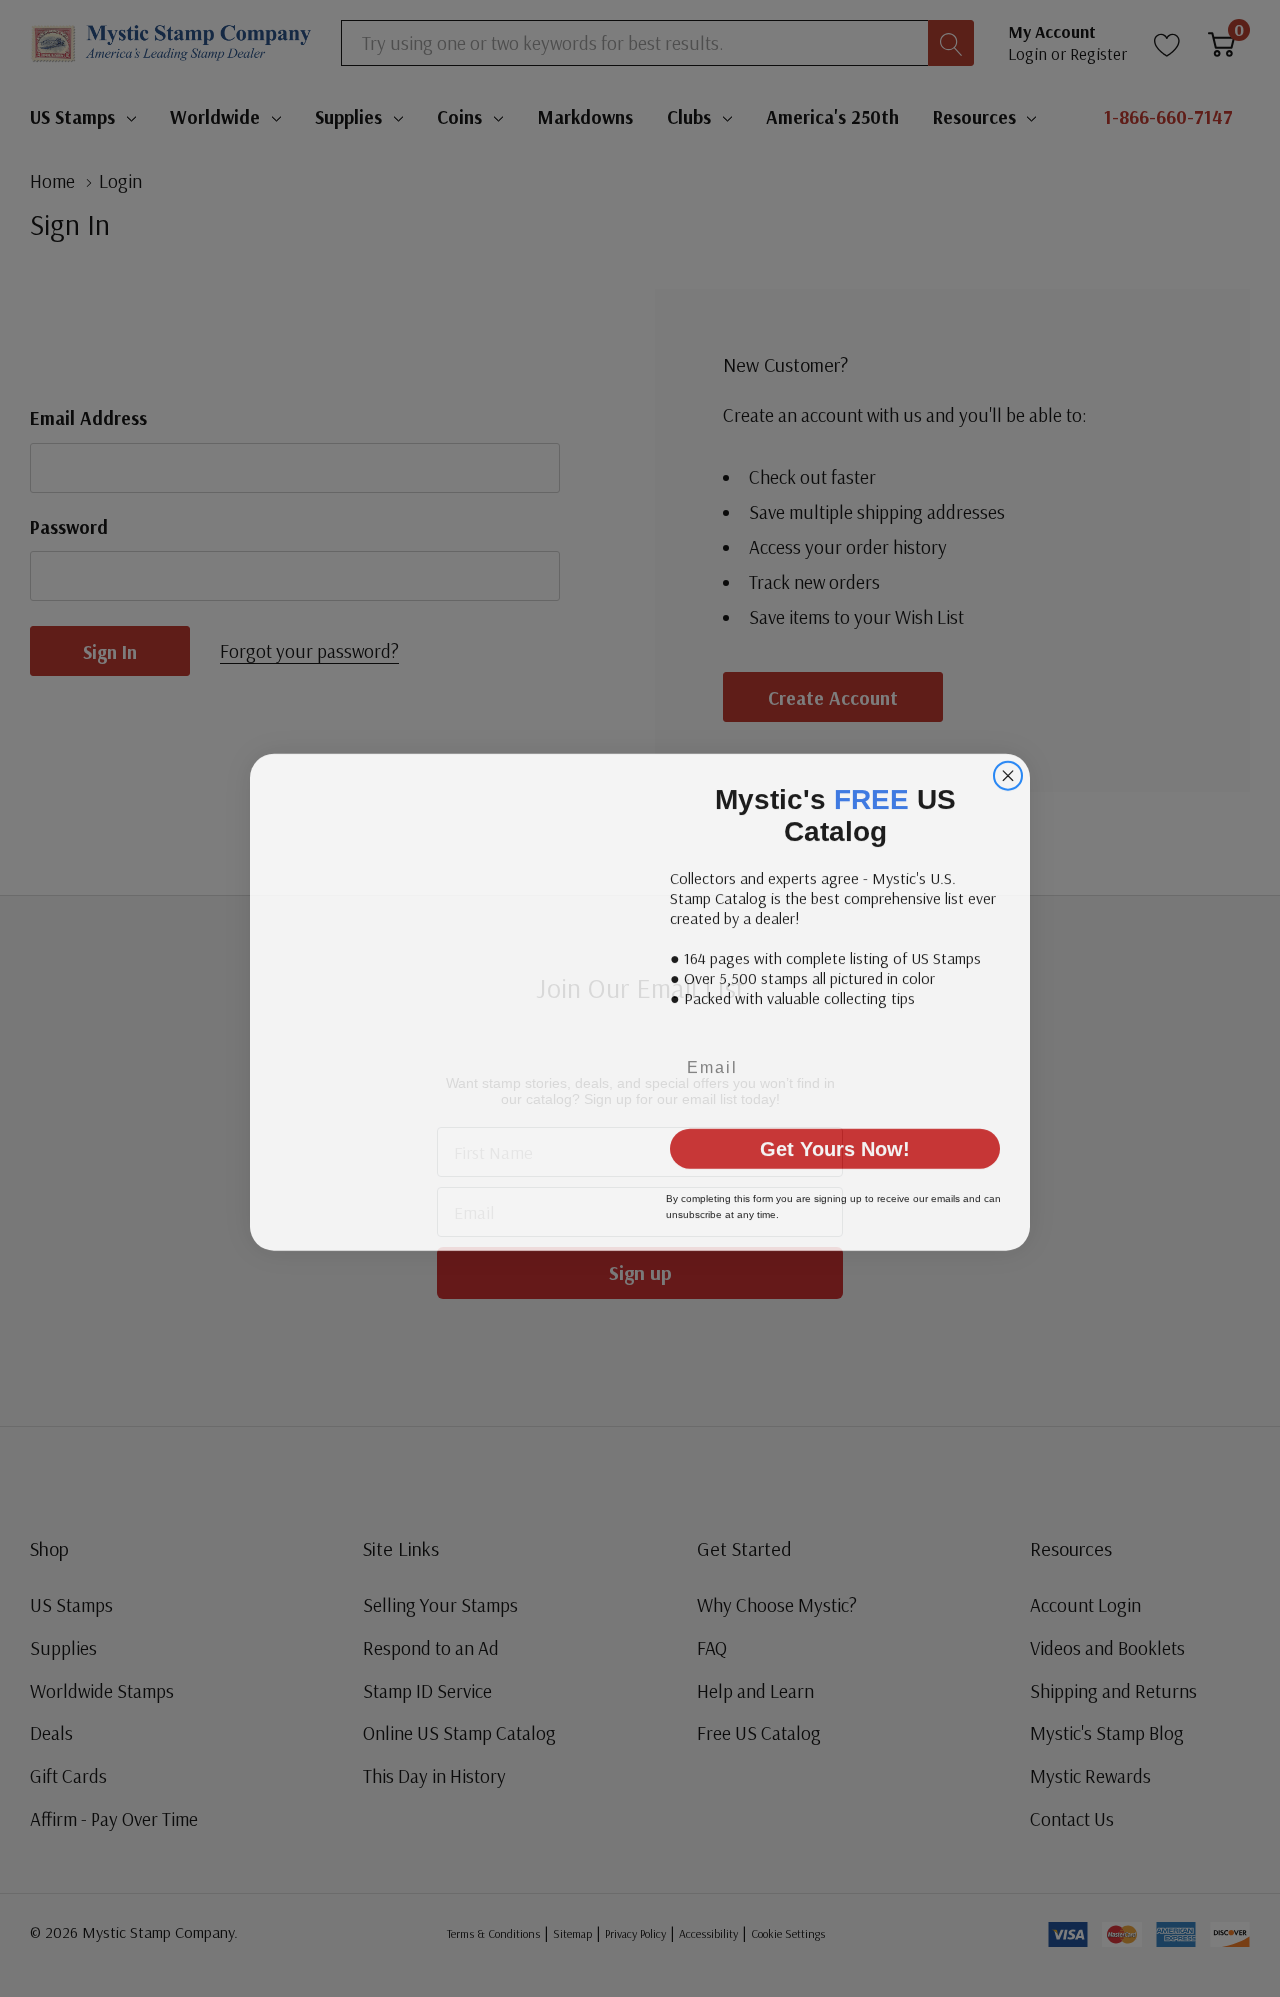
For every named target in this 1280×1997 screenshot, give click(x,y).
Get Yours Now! (835, 1129)
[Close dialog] (1008, 788)
